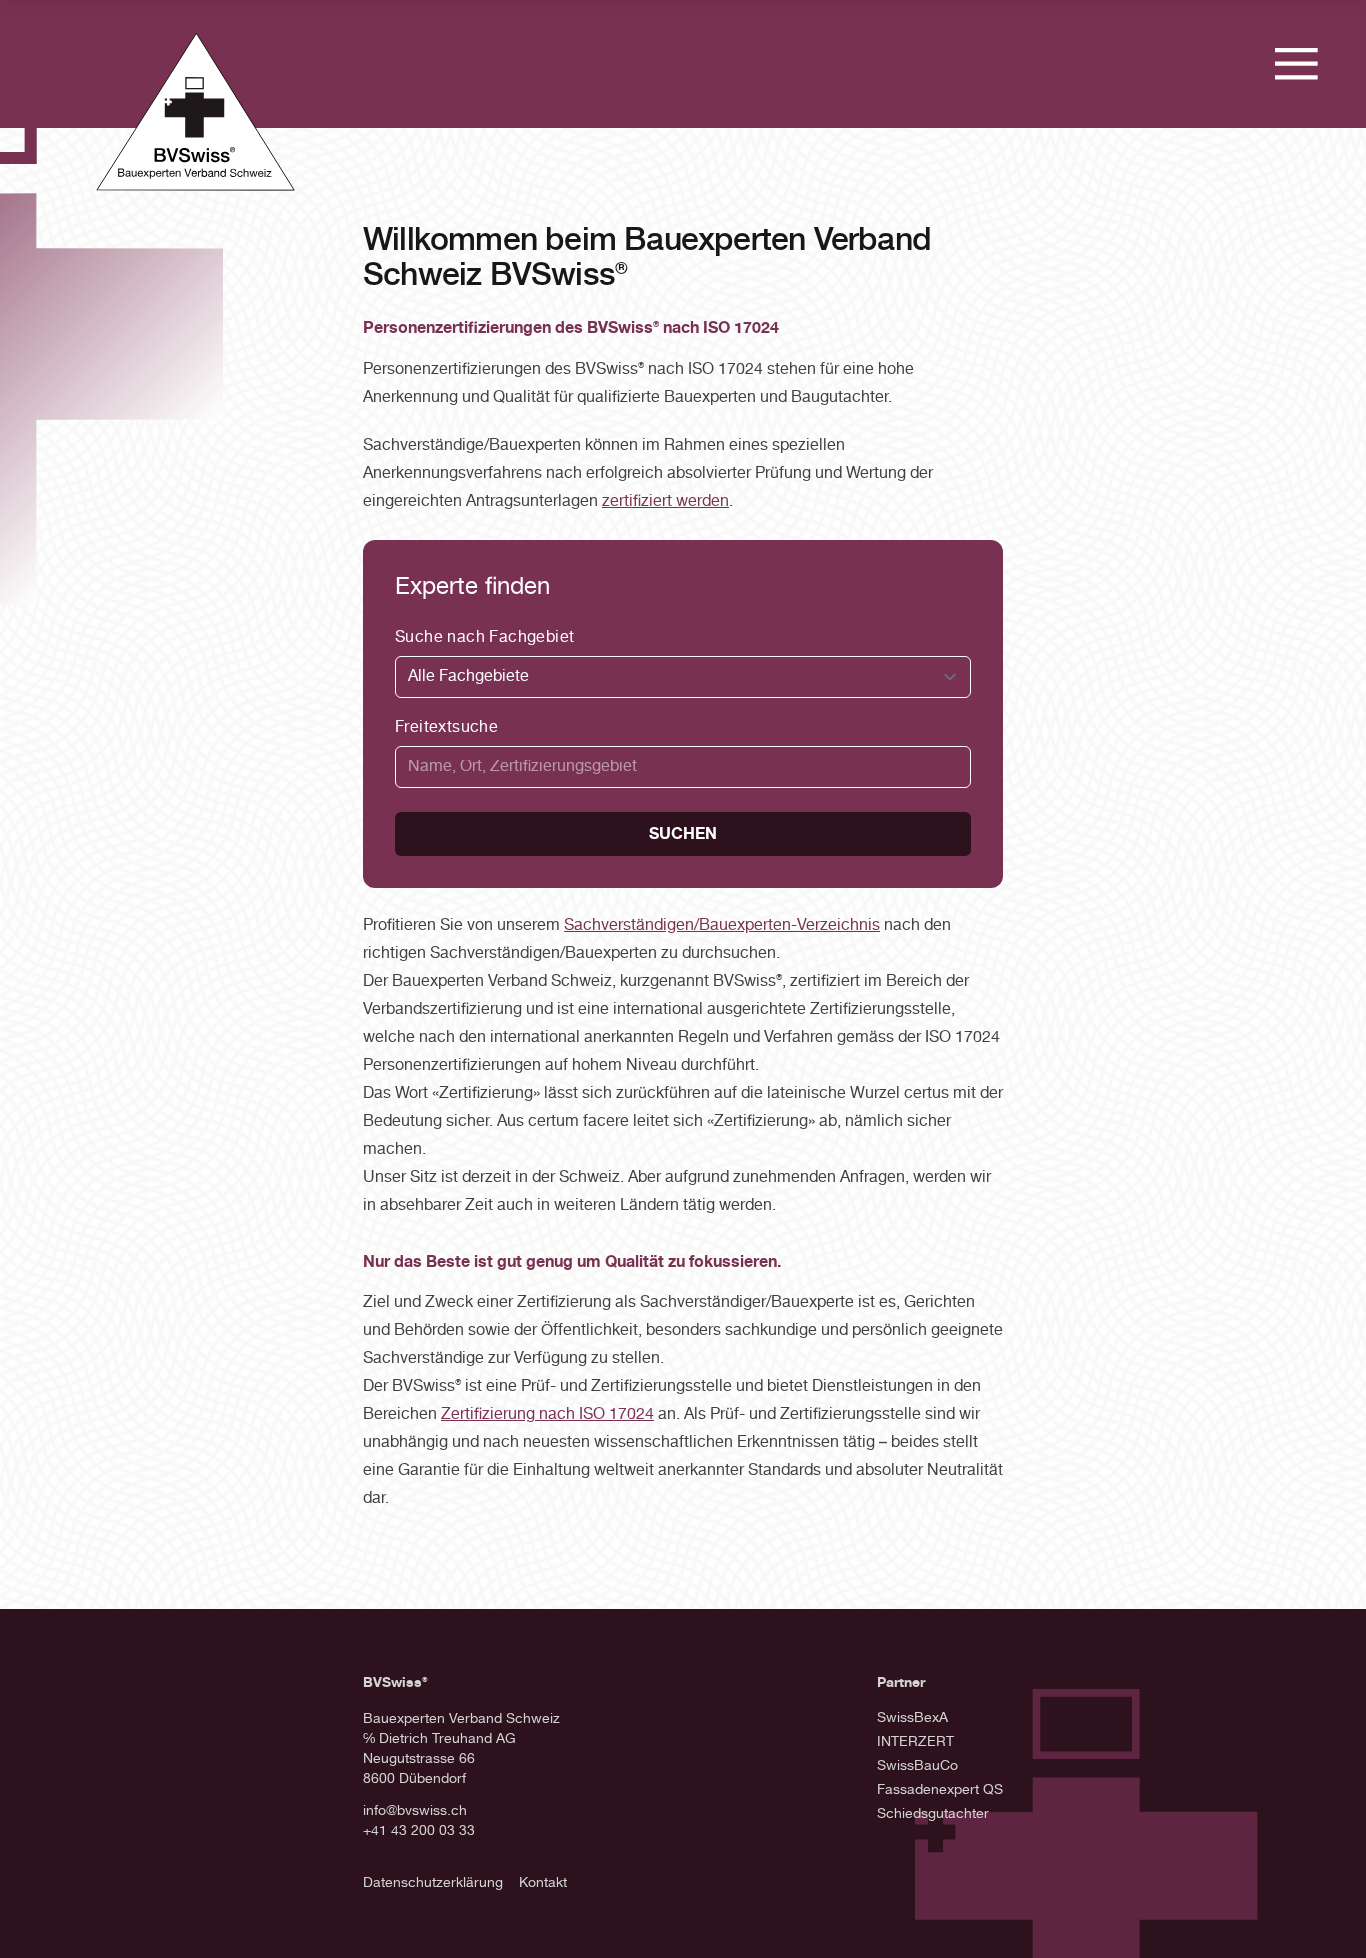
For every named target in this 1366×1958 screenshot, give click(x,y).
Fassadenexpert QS (940, 1790)
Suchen (683, 834)
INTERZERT (915, 1742)
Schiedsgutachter (933, 1814)
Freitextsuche (446, 728)
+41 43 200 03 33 (419, 1831)
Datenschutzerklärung (433, 1883)
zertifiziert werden (665, 502)
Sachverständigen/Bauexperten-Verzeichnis (722, 926)
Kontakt (543, 1883)
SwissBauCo (917, 1766)
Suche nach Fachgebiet (484, 638)
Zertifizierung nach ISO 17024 (547, 1415)
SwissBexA (912, 1718)
